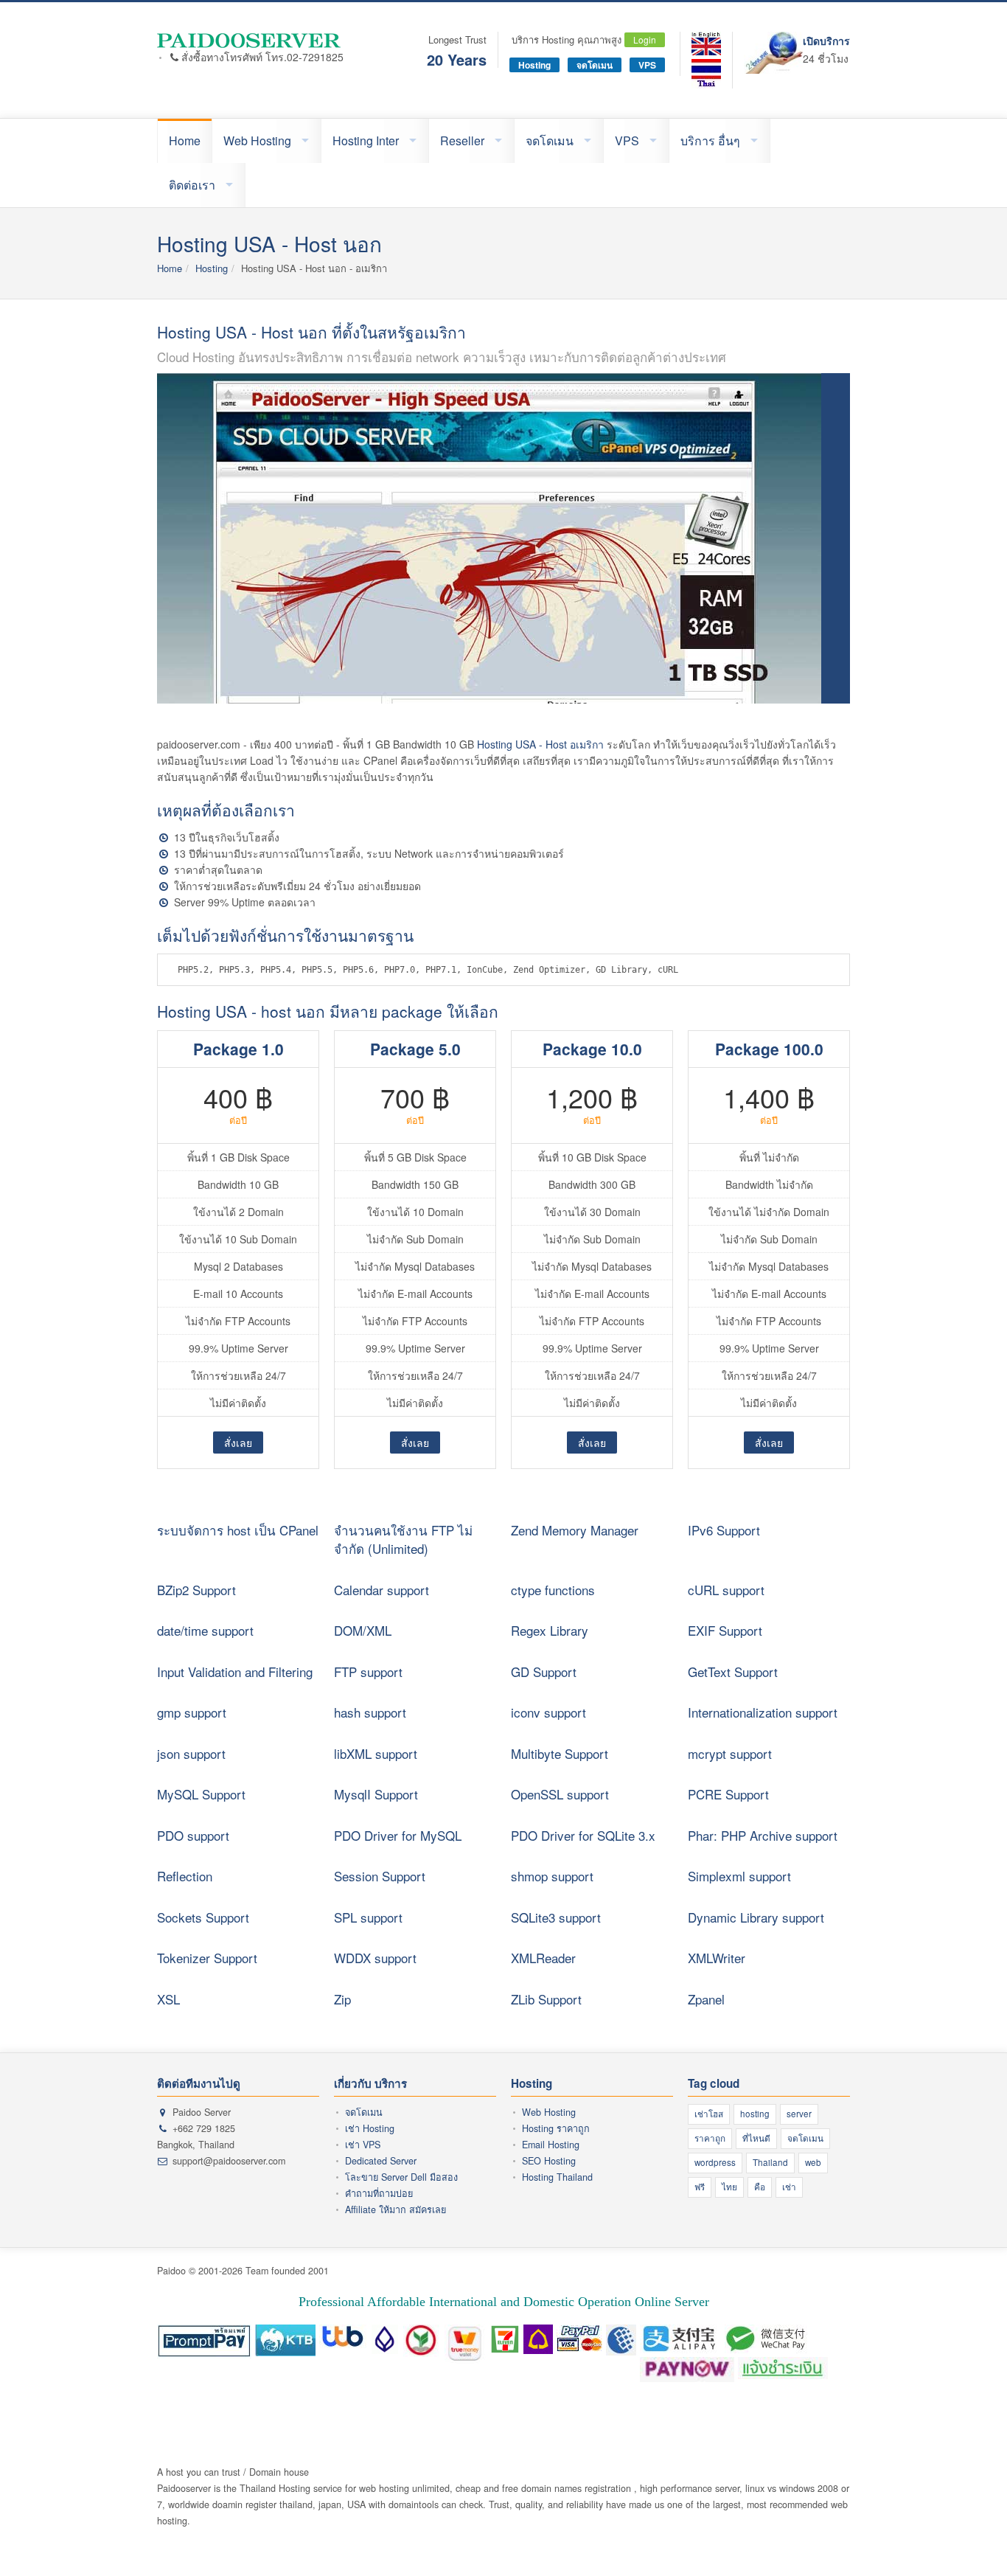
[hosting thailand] (706, 44)
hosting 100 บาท (470, 2407)
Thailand (770, 2162)
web (813, 2162)
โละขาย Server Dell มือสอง (401, 2177)
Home (185, 140)
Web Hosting (257, 140)
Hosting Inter (366, 140)
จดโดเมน (595, 65)
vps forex (722, 2407)
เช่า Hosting (370, 2128)
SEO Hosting (549, 2161)
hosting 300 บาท (397, 2407)
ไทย (729, 2187)
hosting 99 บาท (540, 2407)
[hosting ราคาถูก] (250, 40)
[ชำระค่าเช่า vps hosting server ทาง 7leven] (505, 2336)
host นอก (680, 2407)
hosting (755, 2114)
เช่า (789, 2187)
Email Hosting (551, 2145)
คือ (760, 2187)
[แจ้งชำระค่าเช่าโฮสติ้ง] (783, 2369)
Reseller (462, 140)
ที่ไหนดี (756, 2138)
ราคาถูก (710, 2138)
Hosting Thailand (557, 2177)
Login (645, 39)
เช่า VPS (363, 2145)
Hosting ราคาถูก (556, 2128)
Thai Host (268, 2407)
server (799, 2114)
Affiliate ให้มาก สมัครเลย (396, 2209)
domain (641, 2407)
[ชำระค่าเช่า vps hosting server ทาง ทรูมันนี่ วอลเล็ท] (466, 2336)
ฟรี (700, 2187)
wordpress (715, 2162)
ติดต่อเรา (192, 185)
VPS (647, 65)
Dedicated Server (381, 2161)
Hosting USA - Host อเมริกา (540, 744)
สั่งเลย (238, 1443)
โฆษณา (227, 2407)
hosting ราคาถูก (325, 2407)
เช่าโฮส (709, 2114)
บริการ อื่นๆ (710, 140)
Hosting (534, 65)
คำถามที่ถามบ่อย (379, 2193)
